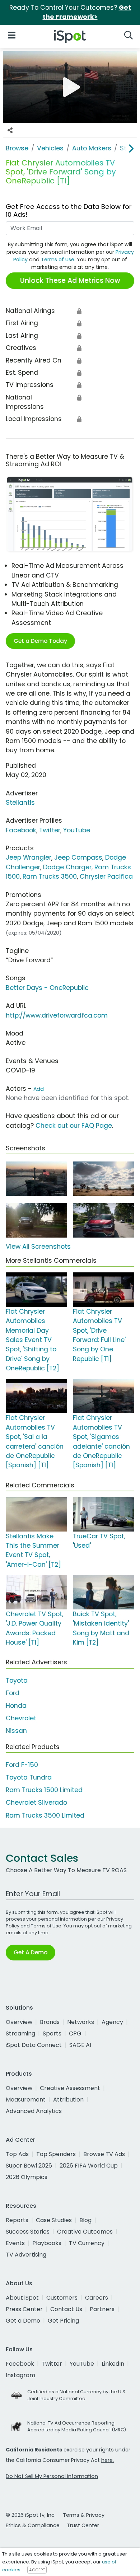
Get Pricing (63, 2321)
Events (15, 2243)
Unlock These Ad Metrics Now (70, 280)
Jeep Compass (78, 857)
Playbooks (47, 2243)
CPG (75, 2033)
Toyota (17, 1680)
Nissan (16, 1731)
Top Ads (17, 2154)
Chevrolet (21, 1718)
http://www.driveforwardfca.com (57, 1015)
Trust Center (83, 2525)
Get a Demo (23, 2321)
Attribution (68, 2100)
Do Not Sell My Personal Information (52, 2476)
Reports (17, 2220)
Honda (16, 1706)
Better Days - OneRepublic (47, 988)
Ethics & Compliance (33, 2525)
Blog (85, 2220)
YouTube (77, 830)
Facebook (21, 830)
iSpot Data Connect (34, 2045)
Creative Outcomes (85, 2232)
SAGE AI (80, 2045)
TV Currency (87, 2243)
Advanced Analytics (34, 2111)
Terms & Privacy (84, 2515)
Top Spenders (56, 2154)
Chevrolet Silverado (36, 1803)
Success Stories (28, 2232)
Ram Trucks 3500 (50, 876)
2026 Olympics (27, 2177)
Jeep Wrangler (29, 857)
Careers (97, 2298)
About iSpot (22, 2298)
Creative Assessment (70, 2088)
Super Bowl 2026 (29, 2166)
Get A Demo (31, 1952)
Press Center (24, 2309)
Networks (81, 2022)
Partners (102, 2309)
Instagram (20, 2375)
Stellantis (20, 803)
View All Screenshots (38, 1247)
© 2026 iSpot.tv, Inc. (31, 2515)
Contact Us (66, 2309)
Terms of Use (58, 260)
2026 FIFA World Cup (89, 2166)
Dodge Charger (67, 867)
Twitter (50, 830)
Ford (13, 1693)
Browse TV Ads (104, 2154)
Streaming (20, 2033)
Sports (52, 2033)
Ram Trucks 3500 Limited (45, 1815)
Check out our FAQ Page (74, 1126)
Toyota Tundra (29, 1777)
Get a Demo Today (40, 641)
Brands (50, 2022)
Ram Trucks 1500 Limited (44, 1790)
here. (108, 2460)
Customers (62, 2298)
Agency (112, 2022)
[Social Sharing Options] (10, 130)
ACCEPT (37, 2570)
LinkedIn (113, 2364)
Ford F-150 (22, 1765)
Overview (19, 2022)
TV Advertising (26, 2255)
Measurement (26, 2100)
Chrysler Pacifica (106, 876)
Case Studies (54, 2220)
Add (39, 1089)
